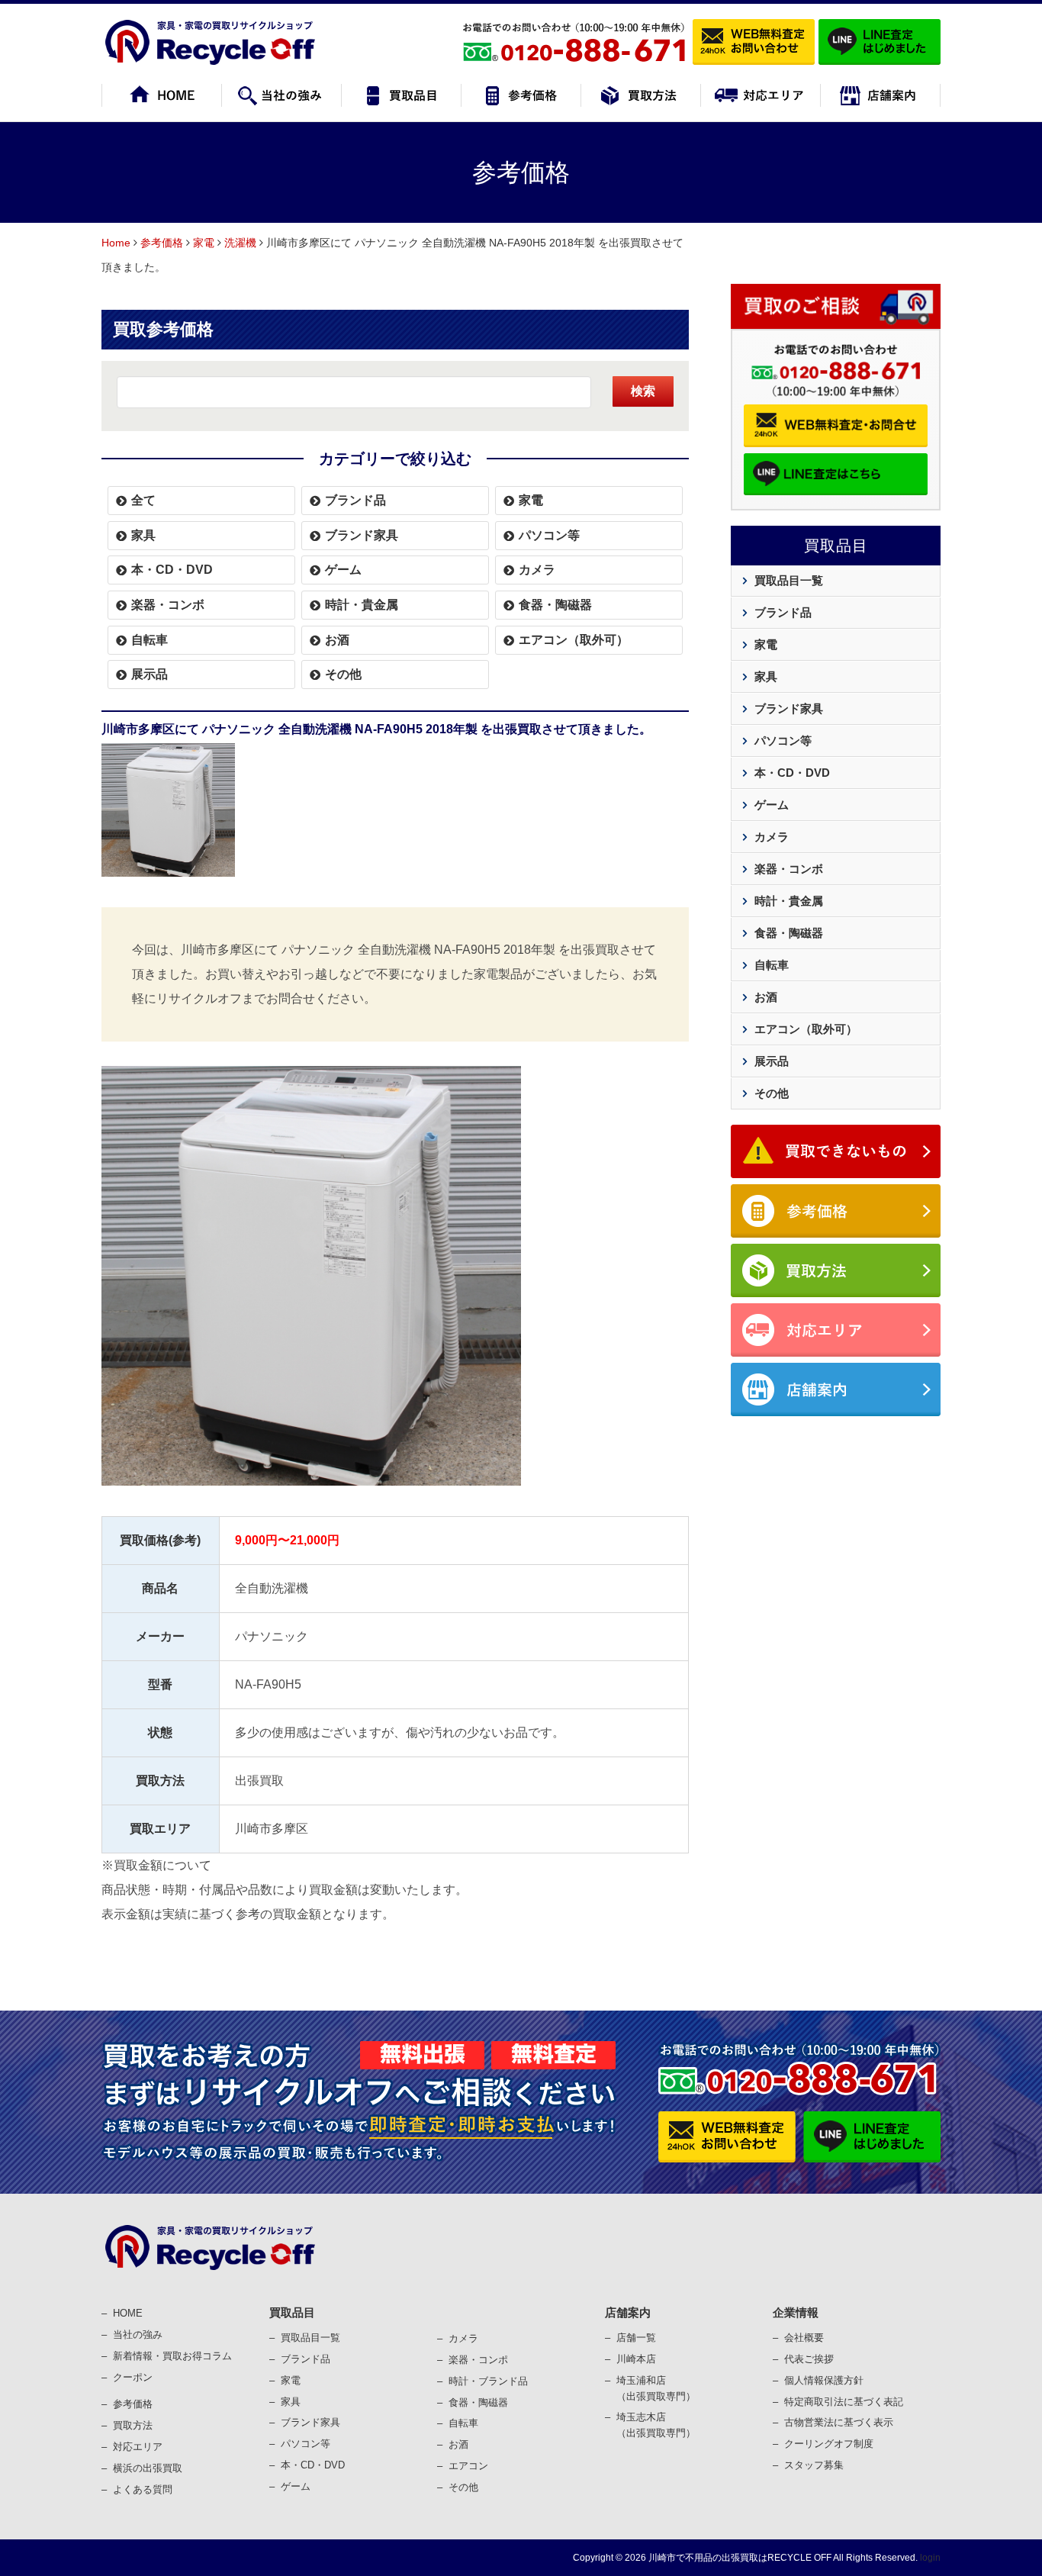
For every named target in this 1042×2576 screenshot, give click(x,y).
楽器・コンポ (478, 2360)
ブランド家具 (362, 535)
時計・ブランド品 (488, 2381)
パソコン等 (549, 535)
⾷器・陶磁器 (478, 2402)
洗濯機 (240, 243)
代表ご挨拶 (809, 2359)
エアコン (468, 2466)
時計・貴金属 (362, 605)
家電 (204, 243)
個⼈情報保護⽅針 (824, 2380)
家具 (143, 535)
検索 (643, 391)
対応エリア (138, 2447)
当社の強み (138, 2334)
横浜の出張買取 (148, 2468)
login (930, 2558)
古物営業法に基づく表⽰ (839, 2422)
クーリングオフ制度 (829, 2444)
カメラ (537, 570)
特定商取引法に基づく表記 (844, 2402)
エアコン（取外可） (574, 640)
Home (116, 243)
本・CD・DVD (172, 570)
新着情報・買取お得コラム (172, 2356)
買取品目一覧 (789, 580)
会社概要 (804, 2338)
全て (143, 500)
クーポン (133, 2377)
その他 (343, 674)
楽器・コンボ (168, 605)
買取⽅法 (133, 2425)
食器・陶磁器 (555, 605)
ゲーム (343, 570)
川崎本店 (636, 2359)
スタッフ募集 (814, 2465)
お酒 (337, 640)
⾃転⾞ (463, 2423)
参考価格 (162, 243)
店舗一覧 (636, 2338)
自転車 (150, 640)
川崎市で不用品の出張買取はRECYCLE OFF (740, 2558)
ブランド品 (355, 500)
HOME (128, 2313)
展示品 (150, 674)
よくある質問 (143, 2489)
